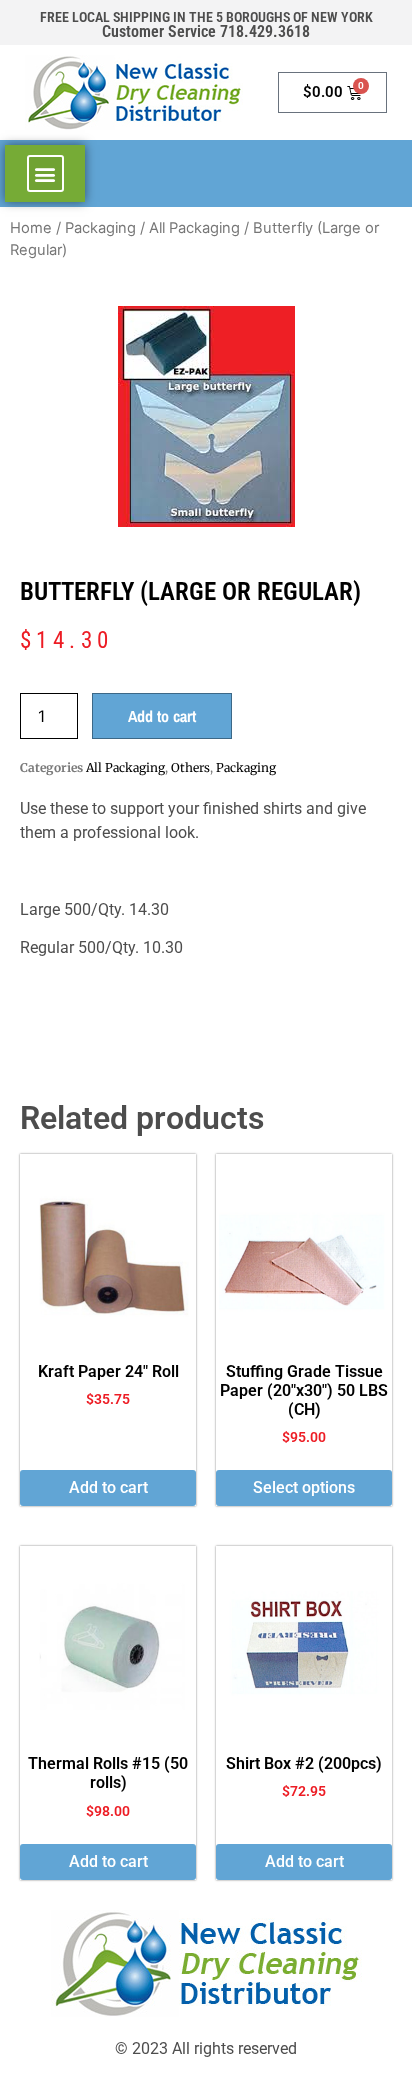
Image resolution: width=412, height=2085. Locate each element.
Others (190, 767)
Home (31, 228)
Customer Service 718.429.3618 (206, 31)
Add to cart (162, 716)
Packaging (100, 228)
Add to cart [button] (108, 1487)
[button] (45, 173)
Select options (304, 1487)
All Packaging (194, 228)
